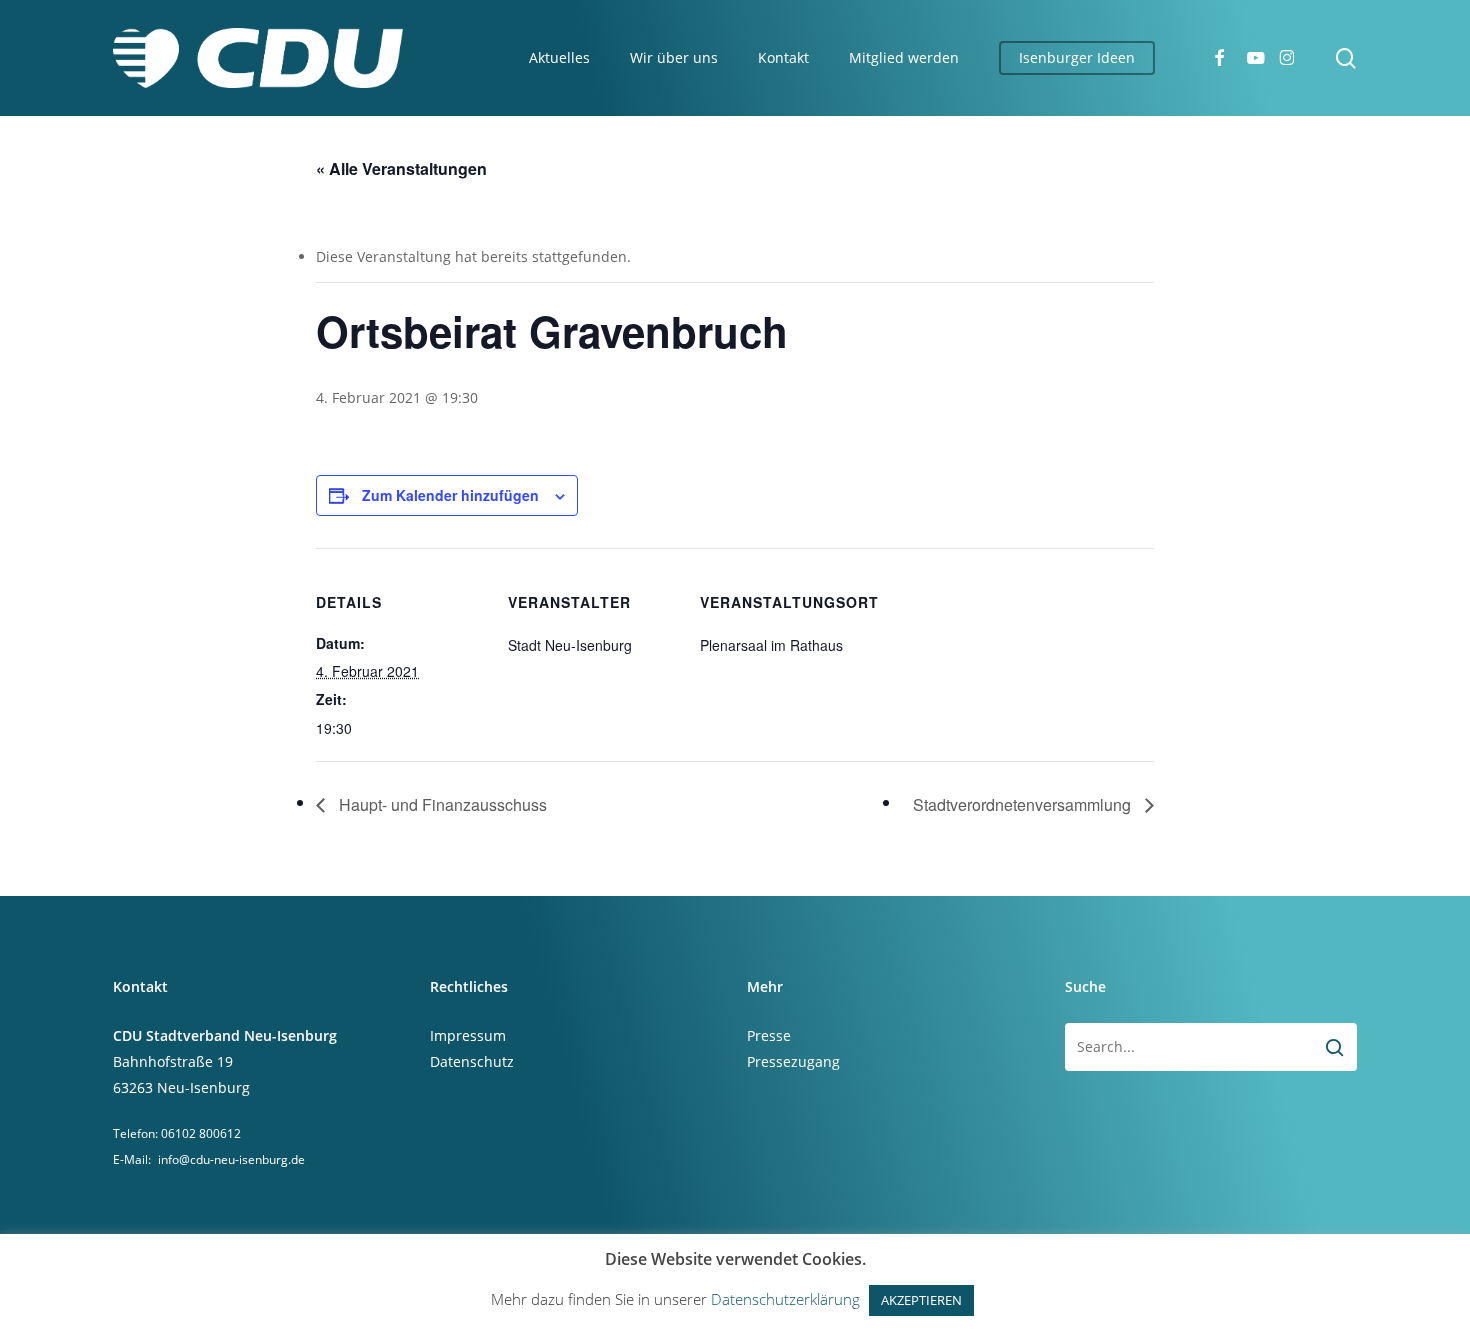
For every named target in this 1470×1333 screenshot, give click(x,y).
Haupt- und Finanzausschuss (441, 804)
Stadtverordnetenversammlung (1024, 804)
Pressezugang (793, 1061)
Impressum (468, 1035)
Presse (769, 1035)
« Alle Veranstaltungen (401, 168)
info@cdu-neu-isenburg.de (231, 1159)
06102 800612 (201, 1133)
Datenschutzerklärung (785, 1299)
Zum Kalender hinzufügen (450, 495)
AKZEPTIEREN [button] (921, 1300)
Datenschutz (472, 1061)
